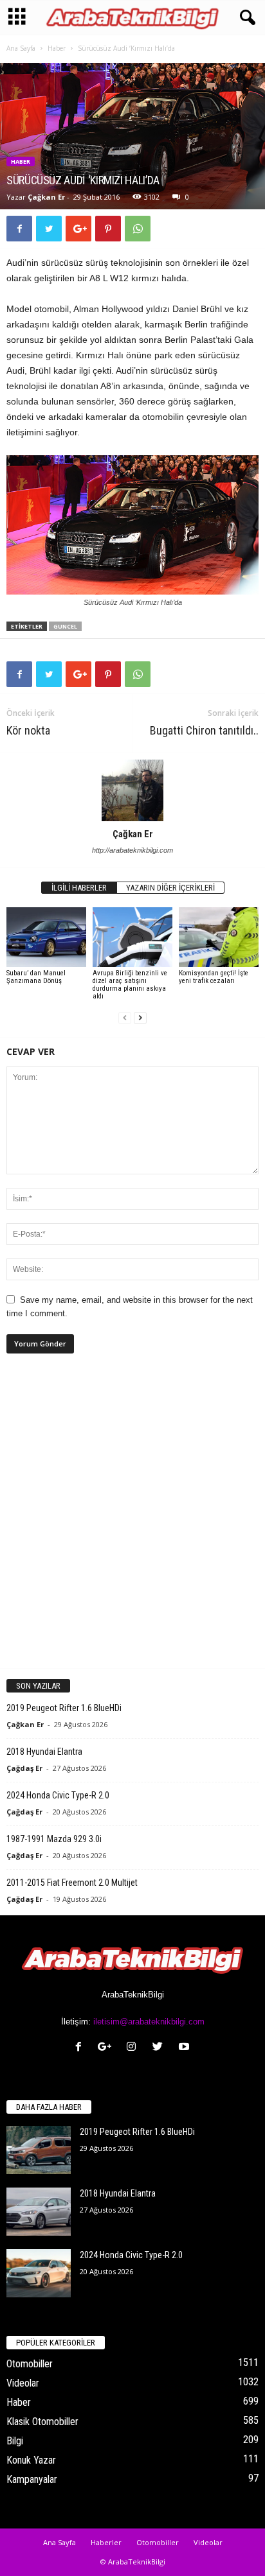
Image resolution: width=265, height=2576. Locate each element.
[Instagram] (134, 2048)
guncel (65, 626)
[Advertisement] (132, 1522)
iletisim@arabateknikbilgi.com (149, 2022)
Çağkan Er (46, 197)
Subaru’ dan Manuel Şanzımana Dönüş (36, 977)
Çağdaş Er (24, 1768)
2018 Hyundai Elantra (44, 1752)
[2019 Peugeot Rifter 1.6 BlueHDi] (39, 2150)
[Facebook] (81, 2048)
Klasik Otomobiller (42, 2422)
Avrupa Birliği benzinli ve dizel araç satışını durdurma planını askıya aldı (130, 985)
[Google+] (108, 2048)
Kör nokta (28, 730)
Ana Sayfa (21, 48)
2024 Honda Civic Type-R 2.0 (58, 1795)
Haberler (106, 2542)
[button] (245, 18)
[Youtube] (186, 2048)
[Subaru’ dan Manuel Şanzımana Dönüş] (46, 937)
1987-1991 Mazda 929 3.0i (54, 1839)
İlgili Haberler (79, 888)
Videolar (23, 2383)
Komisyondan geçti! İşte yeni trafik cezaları (214, 977)
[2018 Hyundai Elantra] (39, 2212)
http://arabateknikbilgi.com (132, 850)
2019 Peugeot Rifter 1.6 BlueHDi (64, 1708)
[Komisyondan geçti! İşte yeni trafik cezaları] (219, 937)
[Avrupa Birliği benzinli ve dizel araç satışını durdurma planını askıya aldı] (132, 937)
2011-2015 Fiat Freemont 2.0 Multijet (72, 1883)
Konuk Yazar (31, 2460)
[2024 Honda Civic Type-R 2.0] (39, 2273)
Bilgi (15, 2441)
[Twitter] (160, 2048)
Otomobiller (30, 2364)
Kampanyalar (32, 2479)
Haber (57, 48)
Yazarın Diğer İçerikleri (170, 888)
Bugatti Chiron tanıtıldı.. (204, 730)
